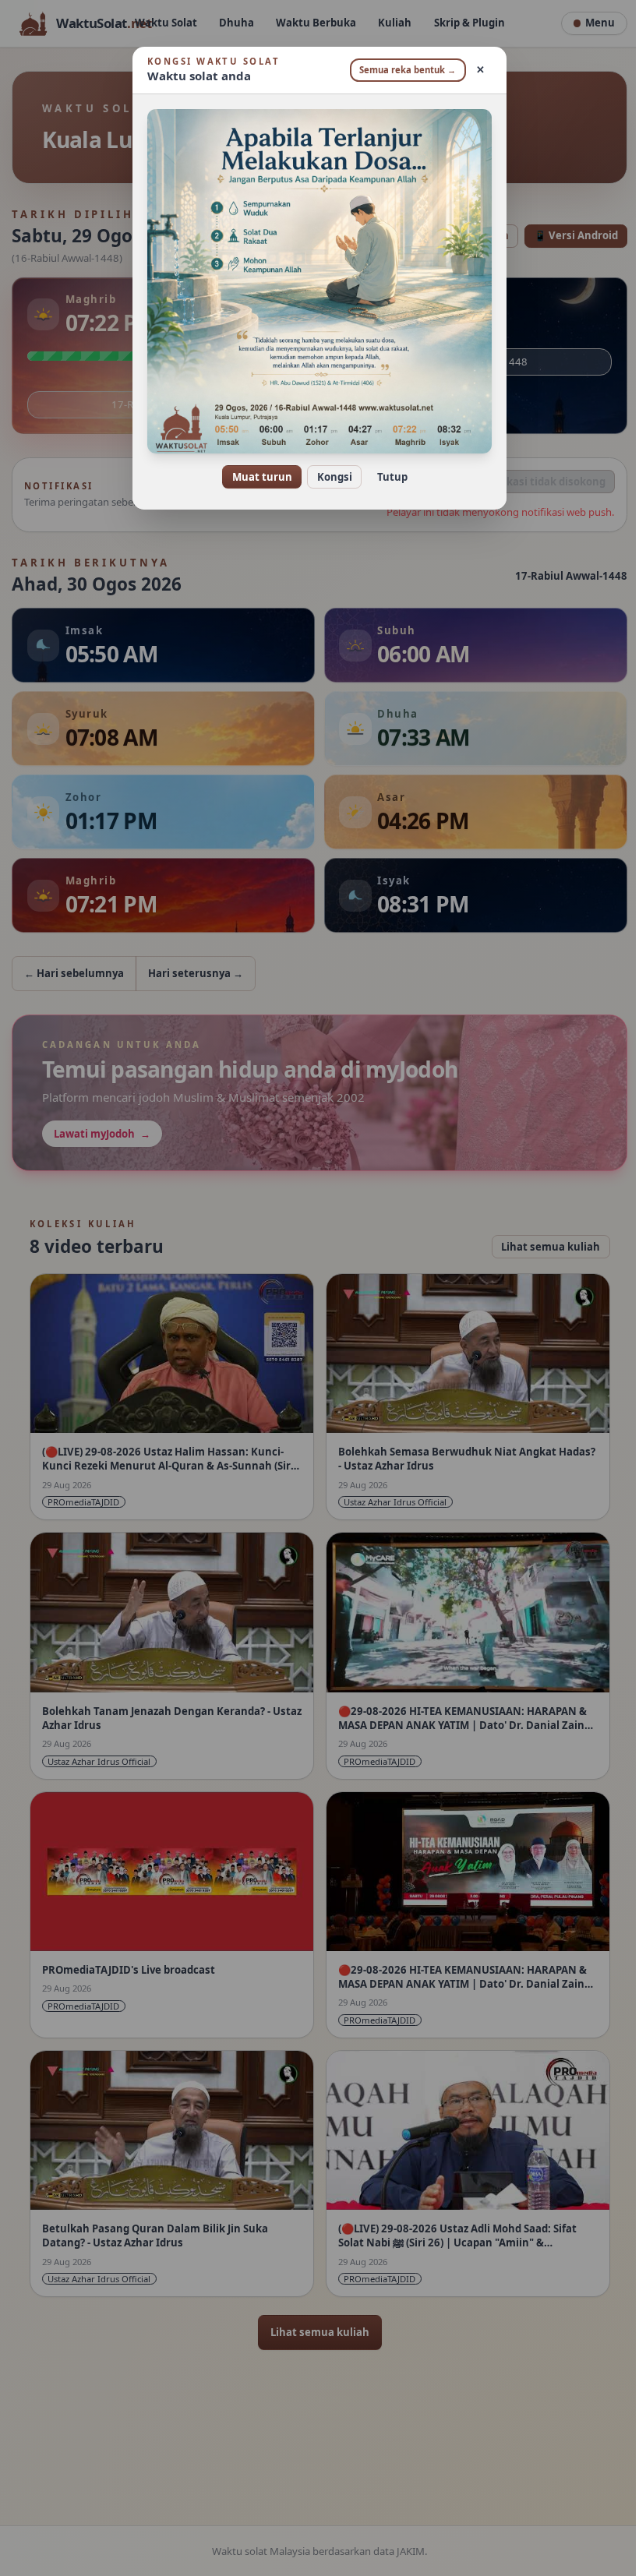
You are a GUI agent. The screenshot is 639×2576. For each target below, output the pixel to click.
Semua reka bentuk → (402, 70)
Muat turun (256, 477)
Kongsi (328, 477)
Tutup (386, 477)
